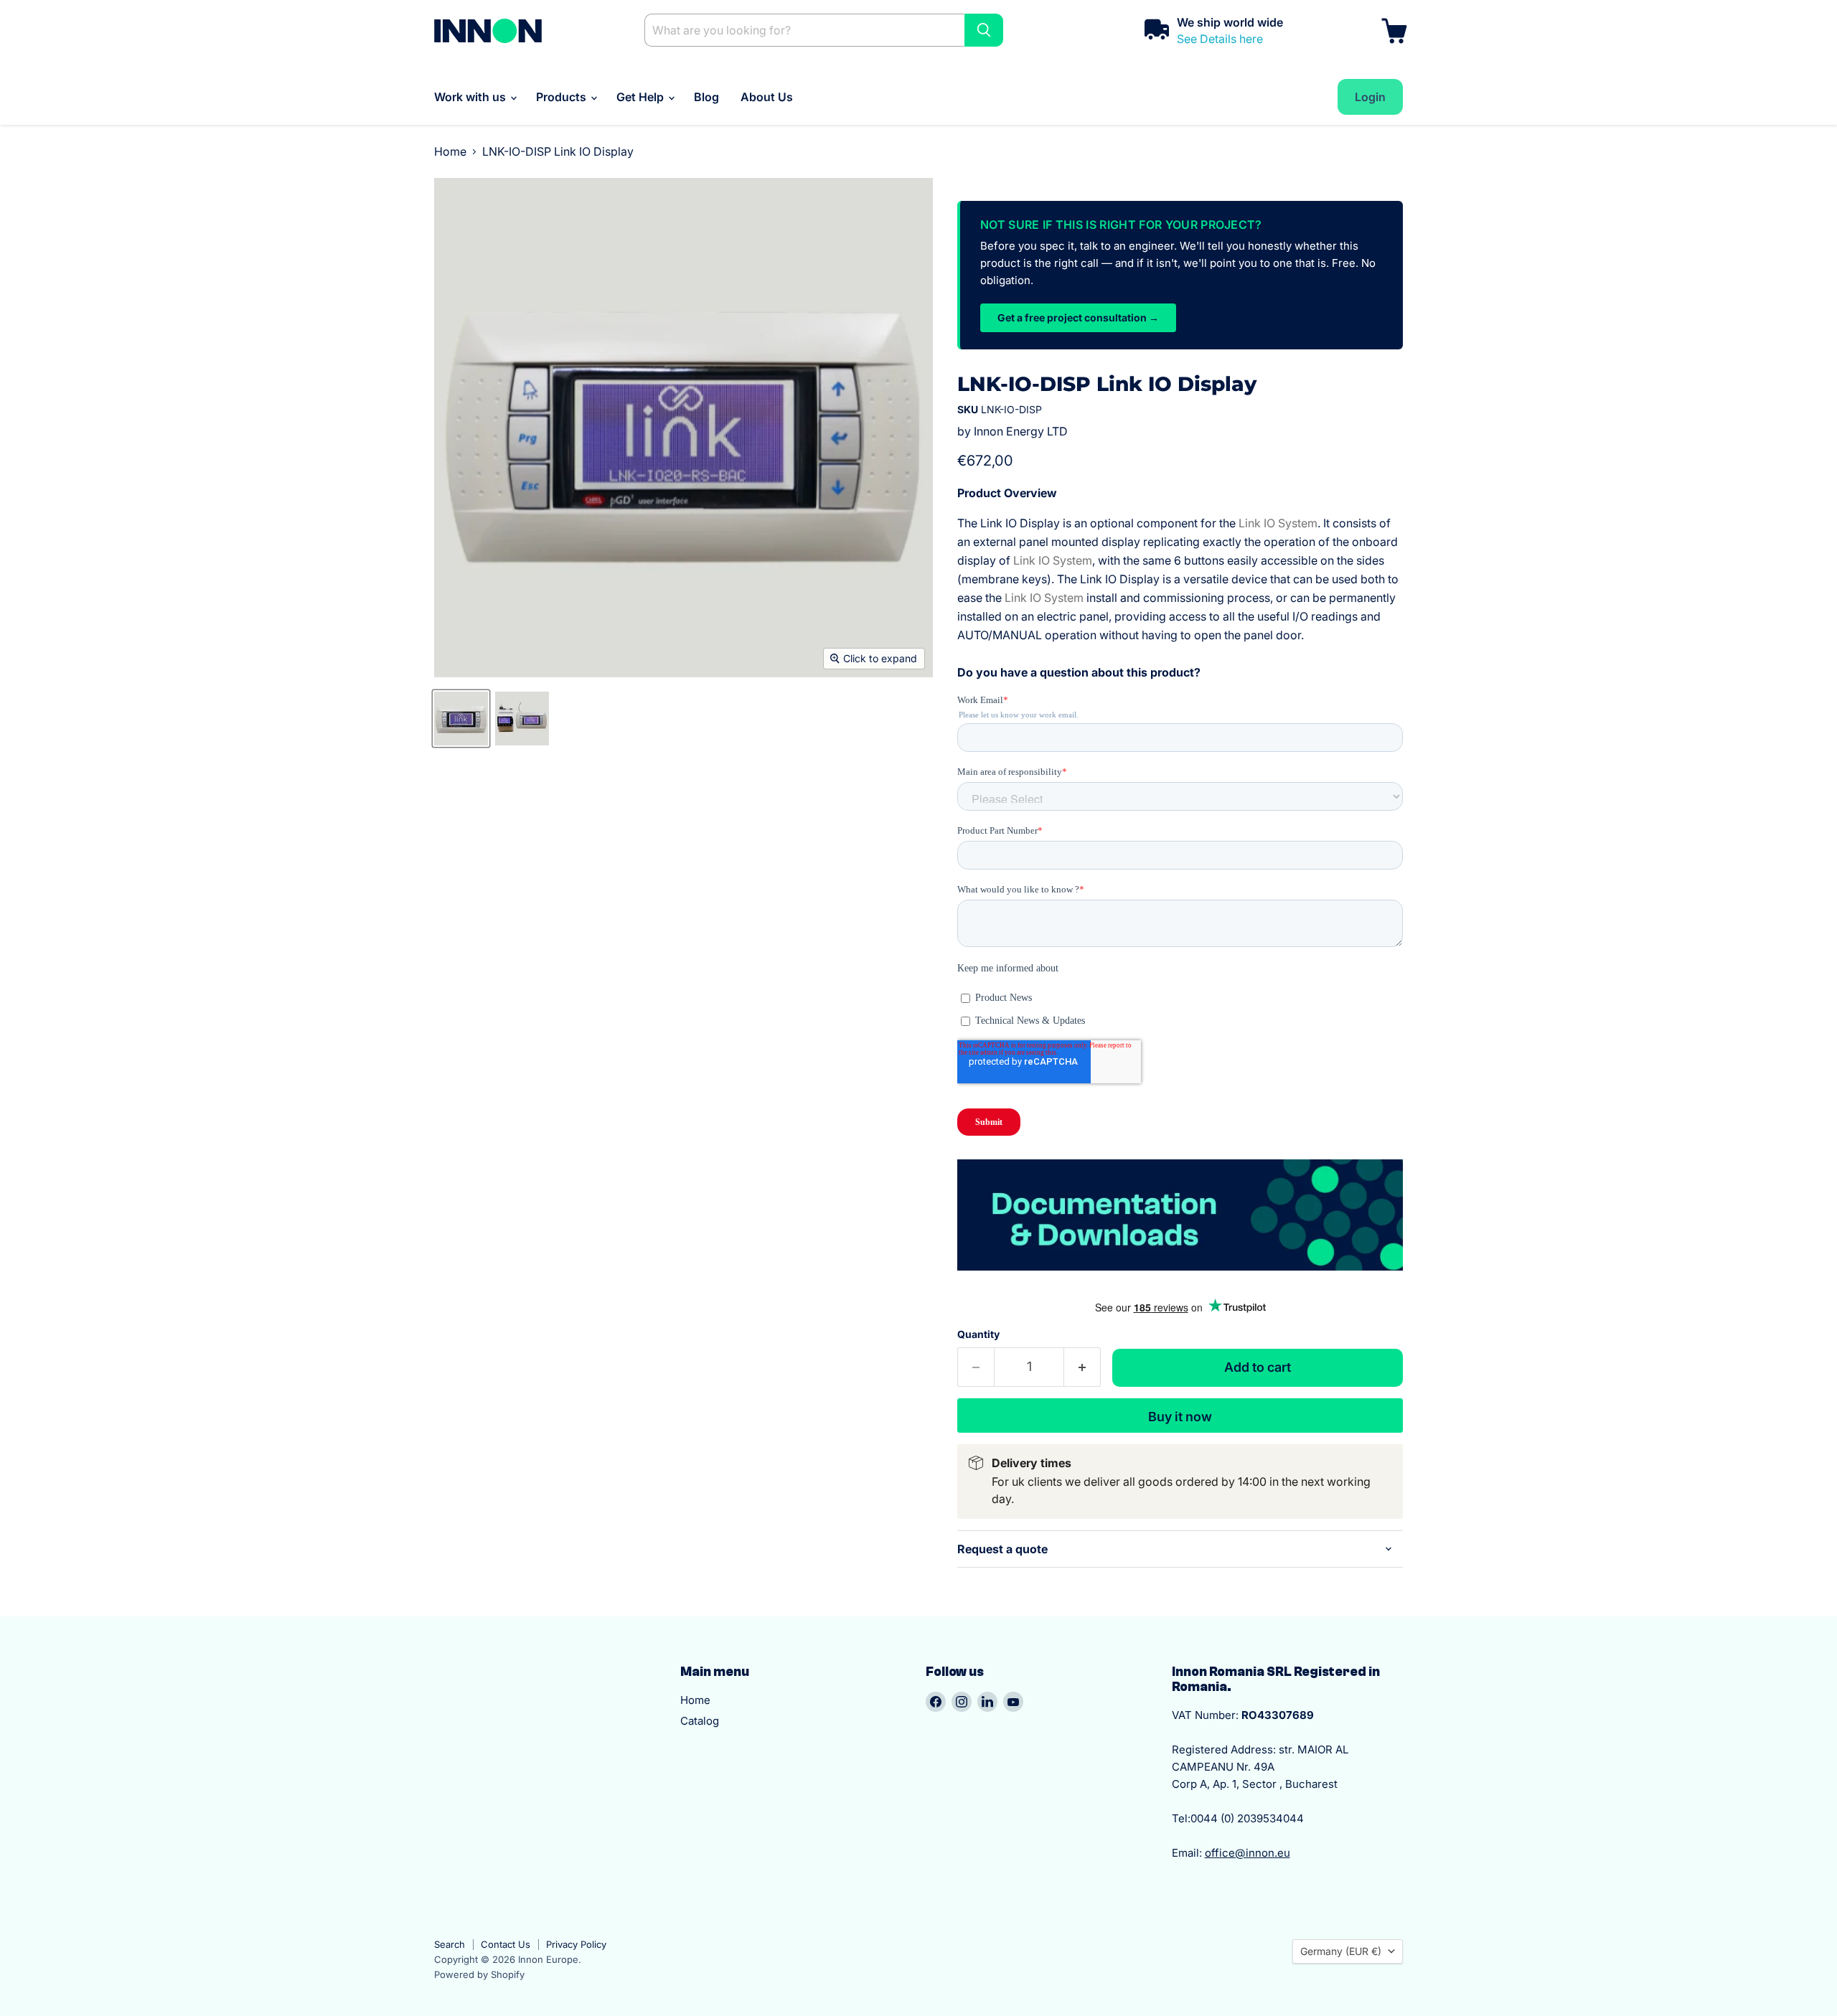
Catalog (700, 1721)
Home (450, 151)
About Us (767, 97)
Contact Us (506, 1944)
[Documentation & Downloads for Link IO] (1180, 1278)
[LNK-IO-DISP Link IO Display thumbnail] (461, 719)
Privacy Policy (576, 1944)
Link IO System (1278, 523)
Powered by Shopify (479, 1974)
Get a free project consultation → (1078, 317)
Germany (1341, 1951)
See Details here (1220, 39)
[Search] (984, 30)
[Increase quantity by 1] (1082, 1367)
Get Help (642, 97)
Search (450, 1944)
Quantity (978, 1334)
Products (563, 97)
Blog (706, 97)
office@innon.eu (1248, 1853)
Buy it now (1180, 1417)
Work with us (471, 97)
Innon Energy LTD (1021, 431)
